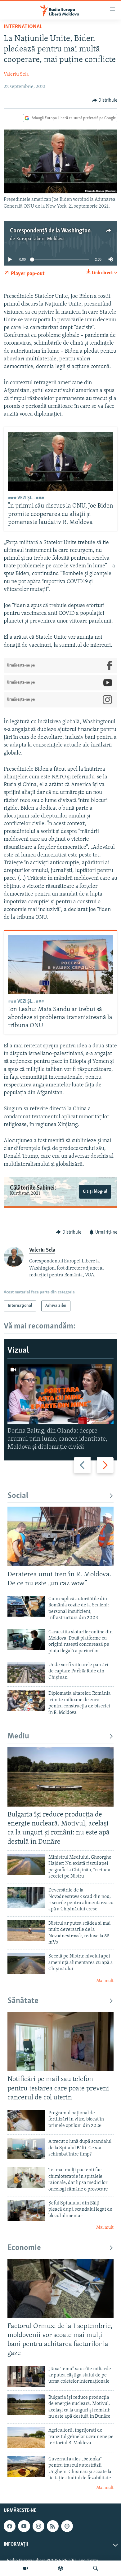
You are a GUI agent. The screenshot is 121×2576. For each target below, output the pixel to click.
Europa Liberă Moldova (40, 239)
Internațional (23, 27)
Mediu (18, 1736)
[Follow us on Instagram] (38, 2526)
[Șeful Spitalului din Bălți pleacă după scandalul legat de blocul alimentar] (26, 2211)
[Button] (105, 100)
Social (18, 1496)
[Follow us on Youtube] (24, 2526)
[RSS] (53, 2526)
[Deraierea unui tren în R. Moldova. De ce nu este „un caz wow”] (60, 1536)
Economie (24, 2248)
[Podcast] (60, 2568)
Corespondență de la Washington (50, 231)
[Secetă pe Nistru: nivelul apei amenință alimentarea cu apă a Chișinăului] (26, 1964)
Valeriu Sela (16, 74)
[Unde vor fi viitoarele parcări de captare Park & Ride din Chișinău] (26, 1672)
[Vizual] (26, 2568)
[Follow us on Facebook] (10, 2526)
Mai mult (105, 1981)
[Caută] (96, 2568)
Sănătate (23, 2001)
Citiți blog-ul (95, 1192)
